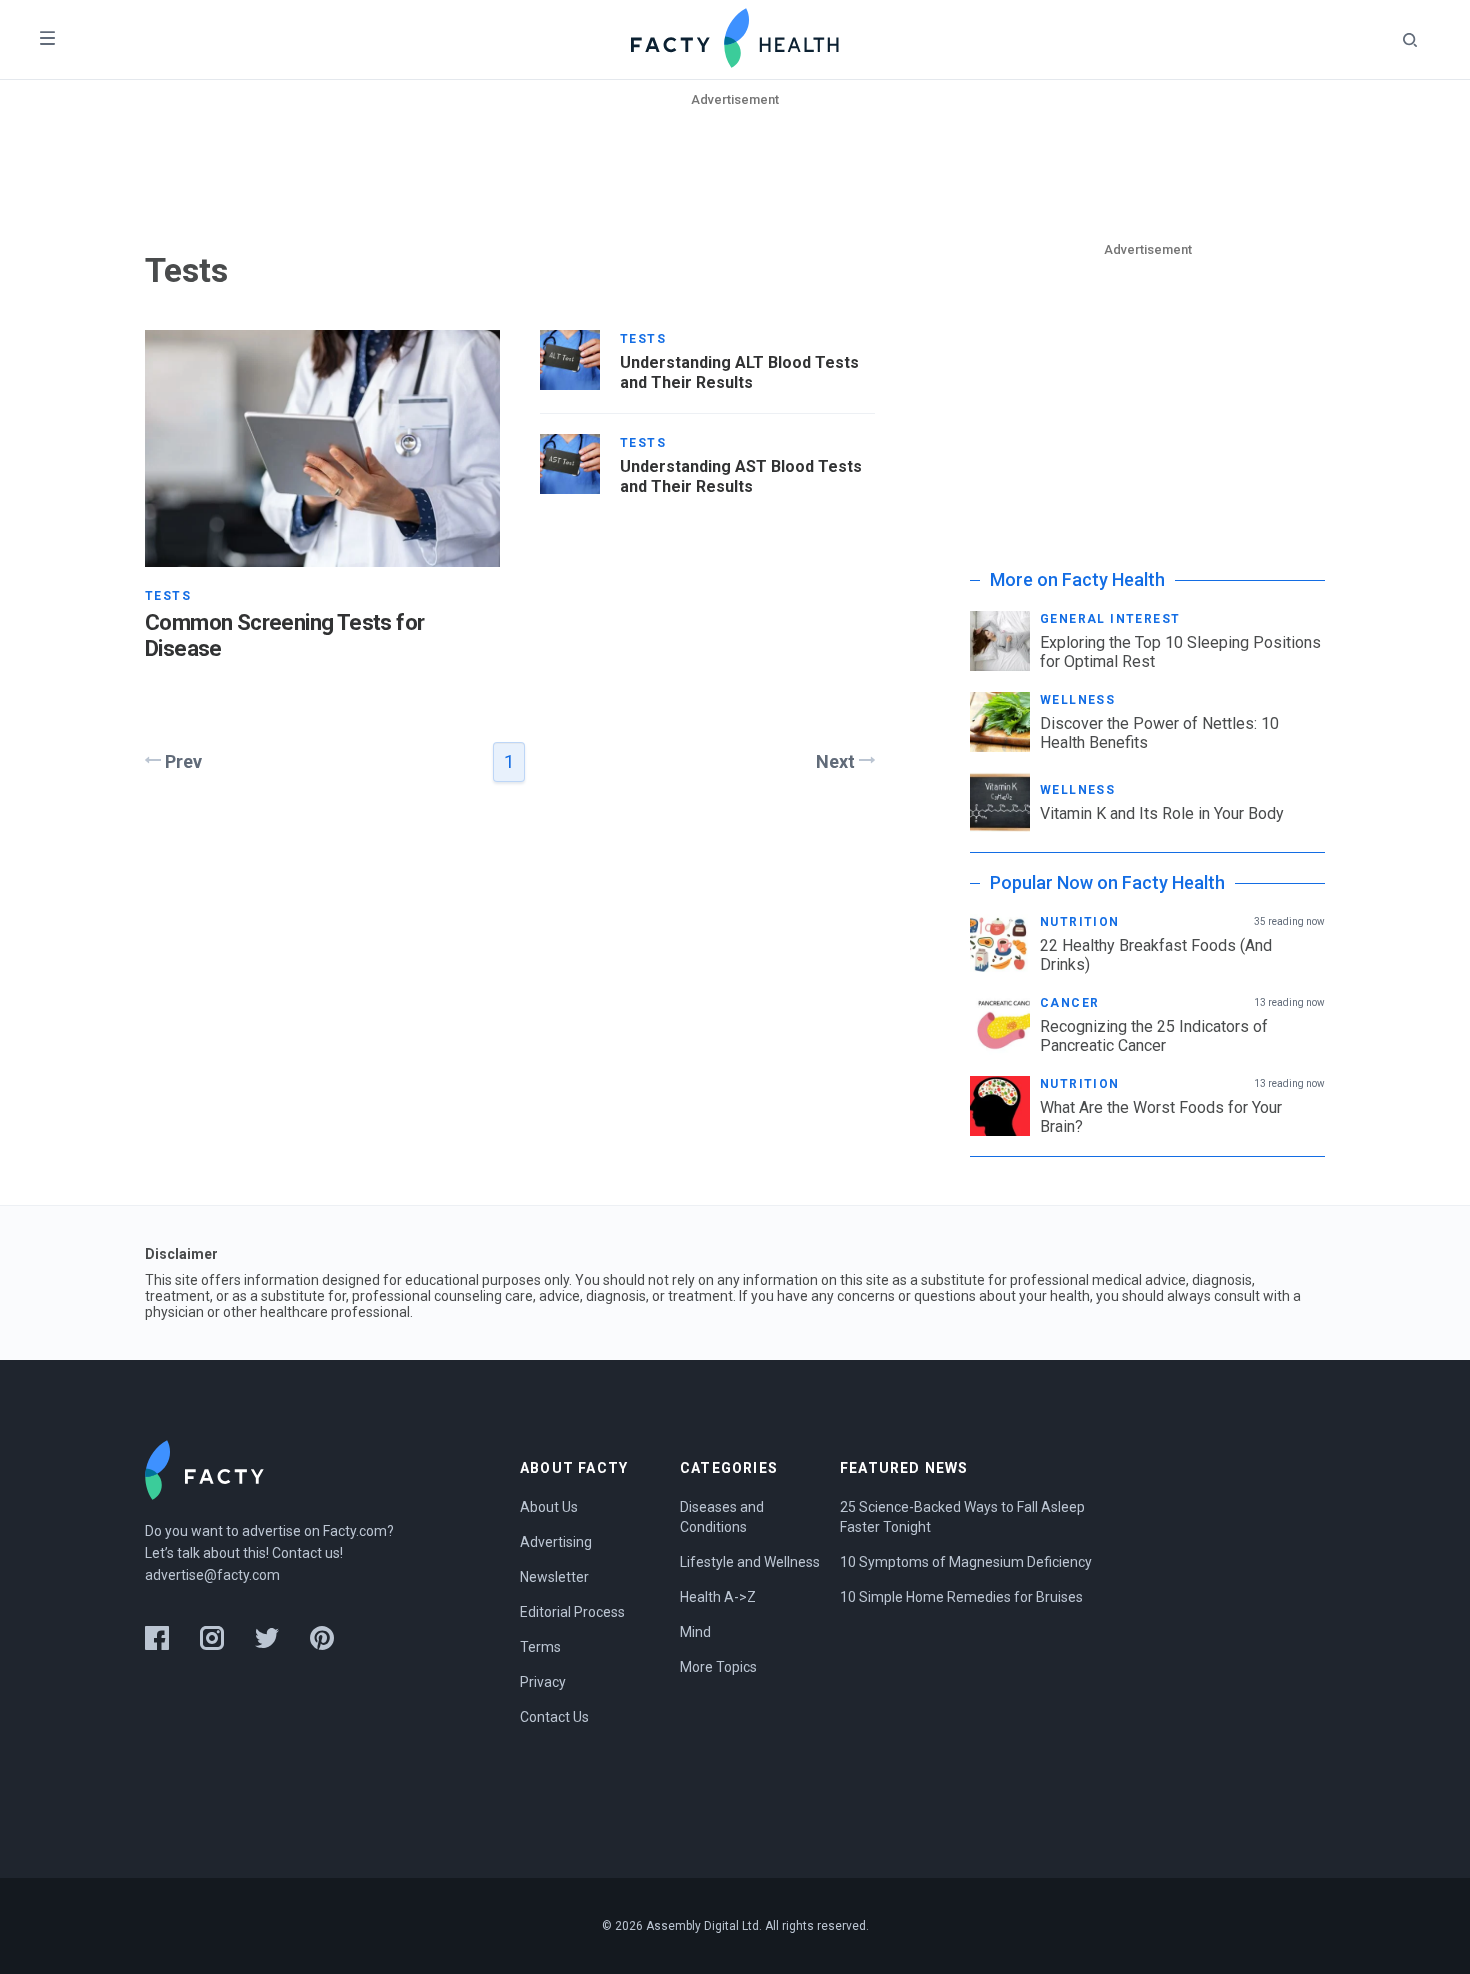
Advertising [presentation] (556, 1542)
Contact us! (307, 1553)
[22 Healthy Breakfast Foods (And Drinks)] (1000, 944)
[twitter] (267, 1638)
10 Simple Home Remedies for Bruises (961, 1597)
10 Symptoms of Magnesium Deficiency (966, 1562)
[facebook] (157, 1638)
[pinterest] (322, 1638)
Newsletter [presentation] (554, 1577)
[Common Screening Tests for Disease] (322, 448)
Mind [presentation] (695, 1632)
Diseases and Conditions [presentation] (723, 1517)
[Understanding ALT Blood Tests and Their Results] (570, 360)
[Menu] (47, 39)
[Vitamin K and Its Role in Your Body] (1000, 802)
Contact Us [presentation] (554, 1717)
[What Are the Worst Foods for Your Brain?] (1000, 1106)
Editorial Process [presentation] (572, 1612)
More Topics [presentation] (718, 1667)
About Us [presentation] (549, 1507)
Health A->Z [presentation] (718, 1597)
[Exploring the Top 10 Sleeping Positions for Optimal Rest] (1000, 641)
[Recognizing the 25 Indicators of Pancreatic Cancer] (1000, 1025)
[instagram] (212, 1638)
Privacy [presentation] (543, 1682)
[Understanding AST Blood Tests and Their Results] (570, 464)
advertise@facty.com (212, 1575)
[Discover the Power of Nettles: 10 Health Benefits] (1000, 722)
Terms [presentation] (540, 1647)
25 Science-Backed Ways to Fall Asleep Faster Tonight (964, 1517)
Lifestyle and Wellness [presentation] (750, 1562)
